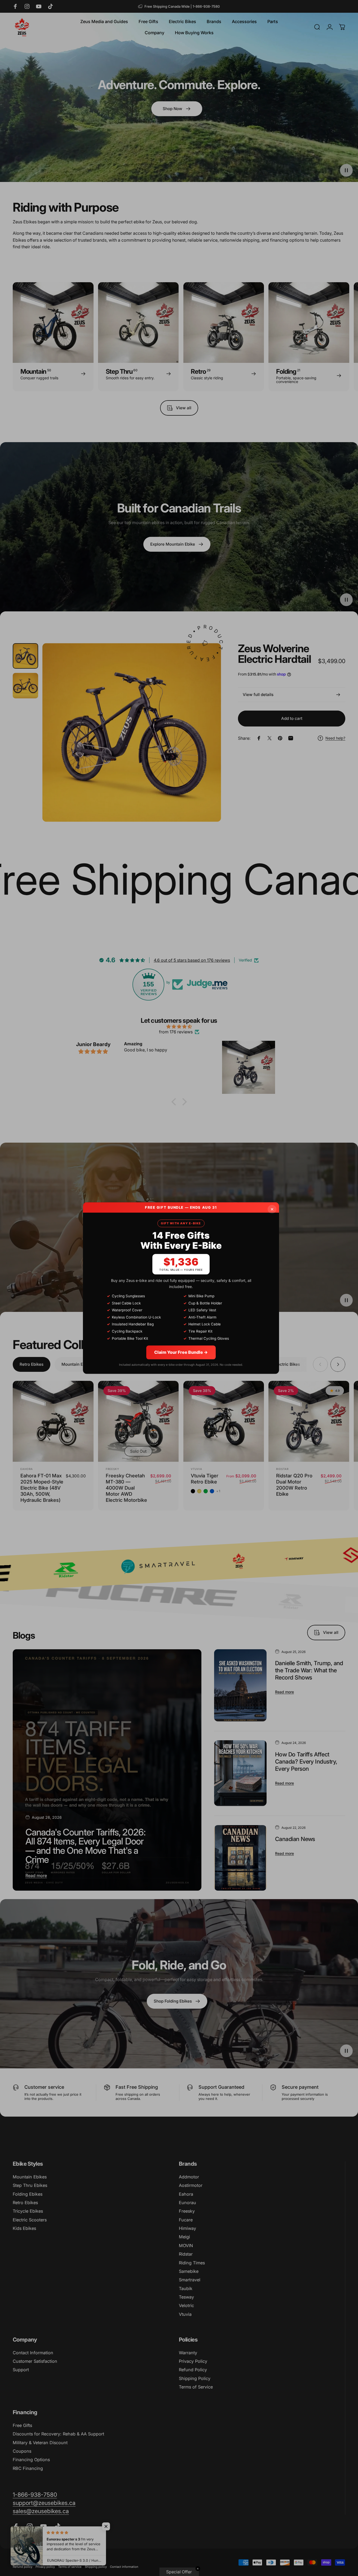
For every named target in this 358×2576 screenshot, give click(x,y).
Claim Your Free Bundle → (181, 1352)
